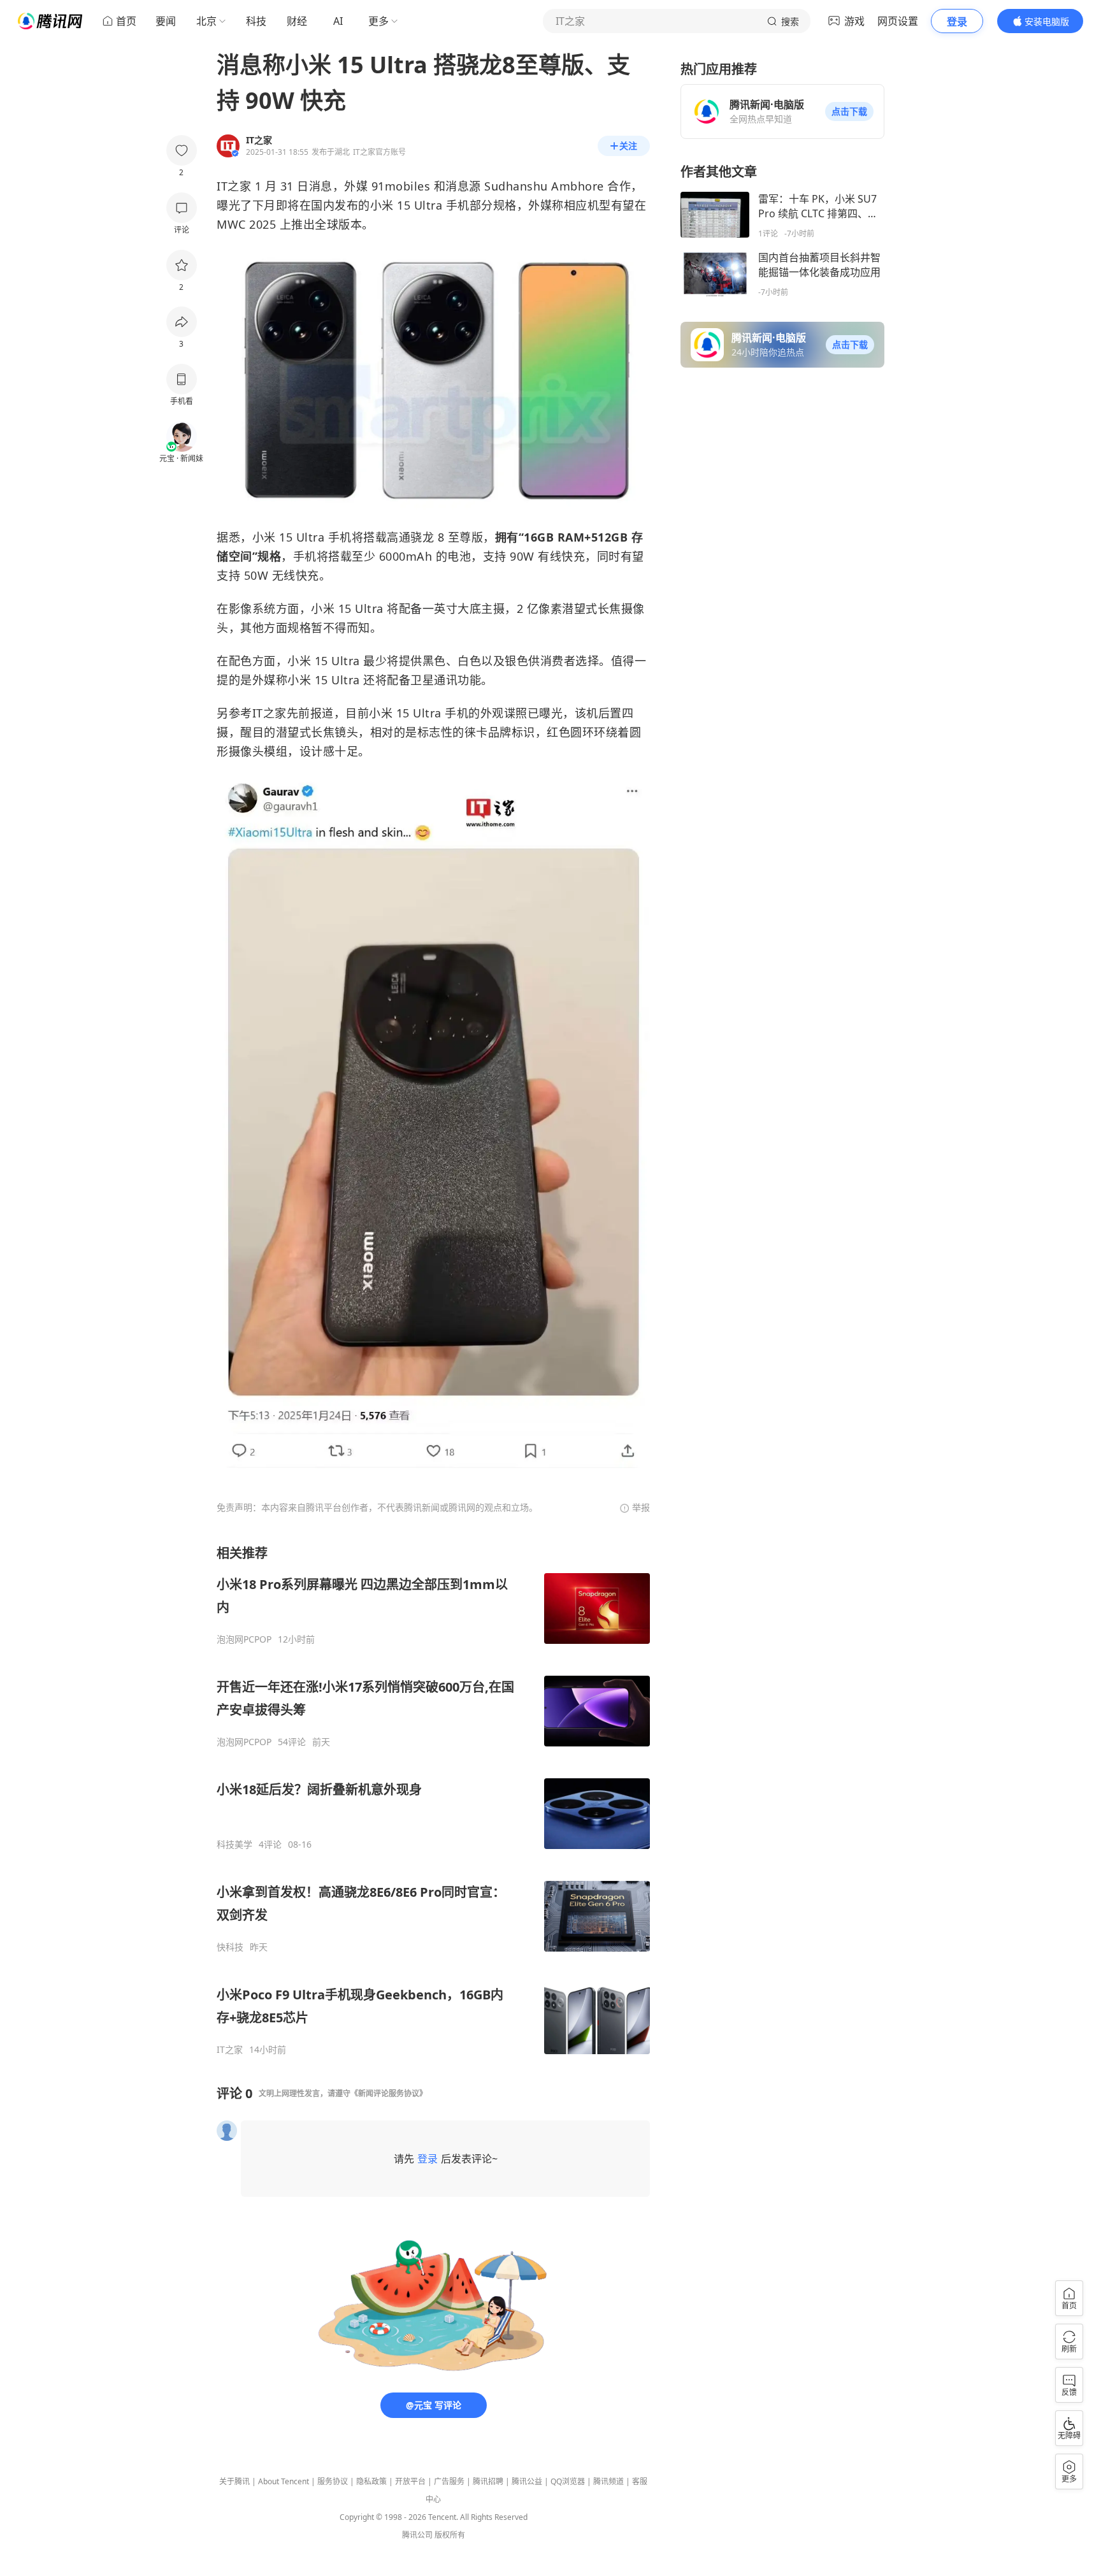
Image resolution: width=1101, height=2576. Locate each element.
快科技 (230, 1947)
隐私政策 (371, 2481)
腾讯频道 (608, 2481)
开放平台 (410, 2481)
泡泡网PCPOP (244, 1639)
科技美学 (234, 1845)
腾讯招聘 (488, 2481)
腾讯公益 (527, 2481)
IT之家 (230, 2050)
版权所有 (450, 2535)
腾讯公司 (417, 2535)
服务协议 (333, 2481)
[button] (849, 112)
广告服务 (449, 2481)
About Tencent (284, 2481)
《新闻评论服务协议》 (389, 2093)
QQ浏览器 (568, 2481)
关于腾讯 (234, 2481)
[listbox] (433, 1800)
